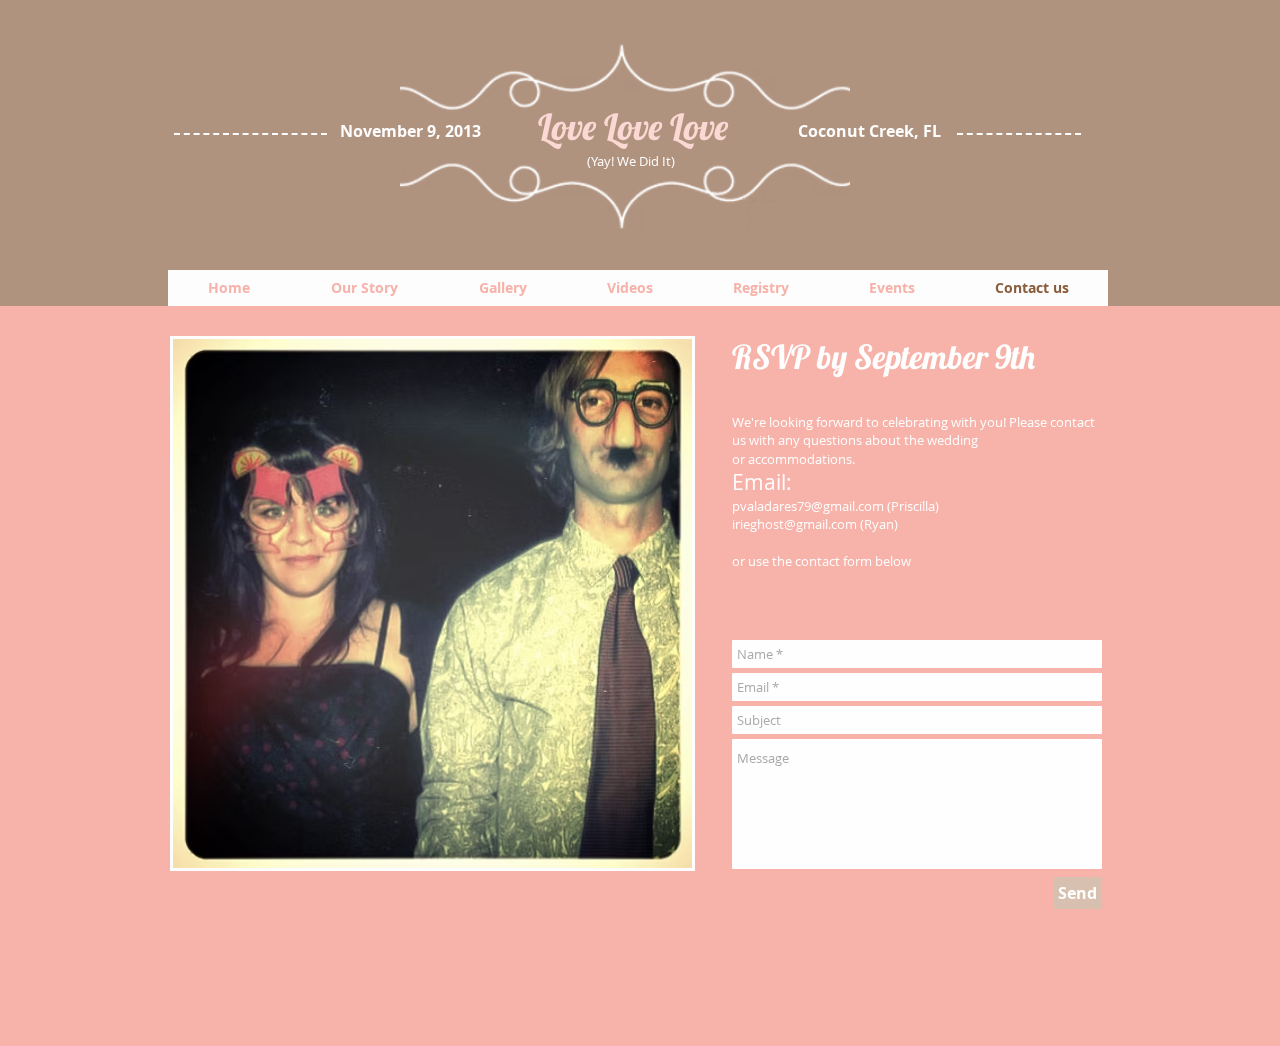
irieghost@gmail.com (794, 524)
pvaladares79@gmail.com (808, 506)
